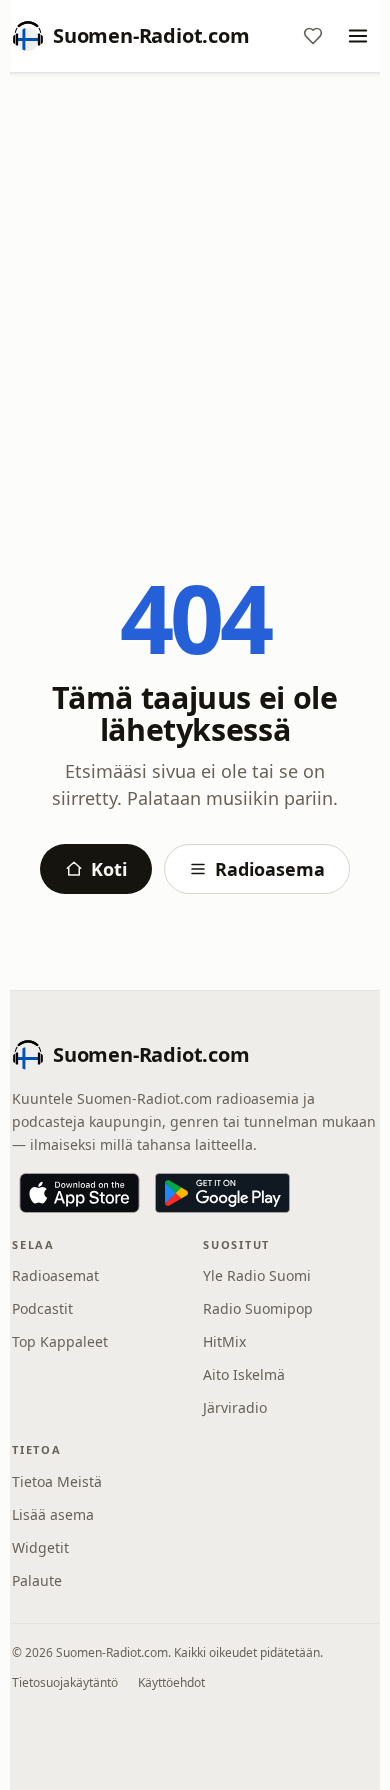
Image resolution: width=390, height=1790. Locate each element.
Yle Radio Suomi (257, 1275)
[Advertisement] (195, 292)
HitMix (224, 1341)
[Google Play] (222, 1193)
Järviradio (235, 1407)
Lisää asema (53, 1514)
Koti (109, 869)
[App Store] (79, 1193)
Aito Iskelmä (244, 1374)
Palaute (37, 1580)
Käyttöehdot (171, 1682)
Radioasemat (55, 1275)
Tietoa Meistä (57, 1481)
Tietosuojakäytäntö (65, 1682)
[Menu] (358, 36)
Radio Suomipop (258, 1308)
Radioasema (270, 869)
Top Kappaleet (60, 1341)
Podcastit (42, 1308)
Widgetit (40, 1547)
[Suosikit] (313, 36)
